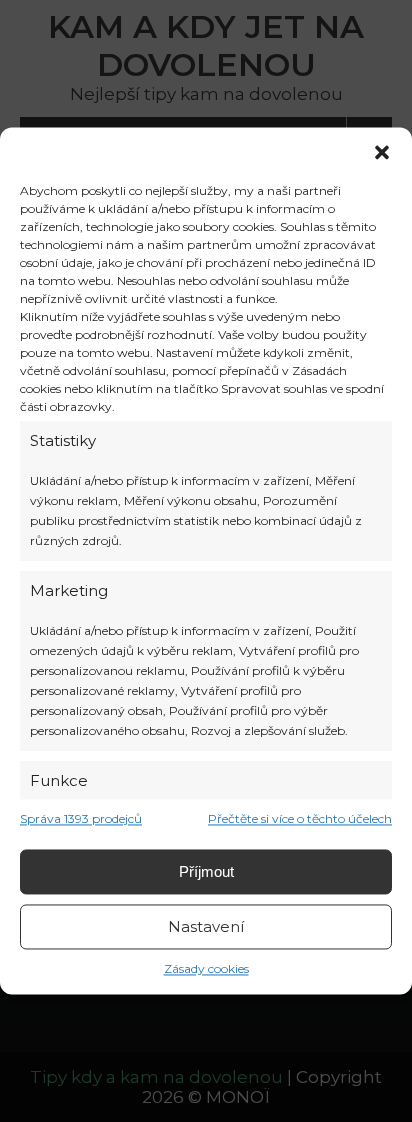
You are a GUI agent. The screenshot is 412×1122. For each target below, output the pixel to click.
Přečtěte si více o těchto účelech (300, 819)
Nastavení (206, 926)
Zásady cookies (206, 969)
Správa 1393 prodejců (81, 819)
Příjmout (206, 871)
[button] (382, 152)
